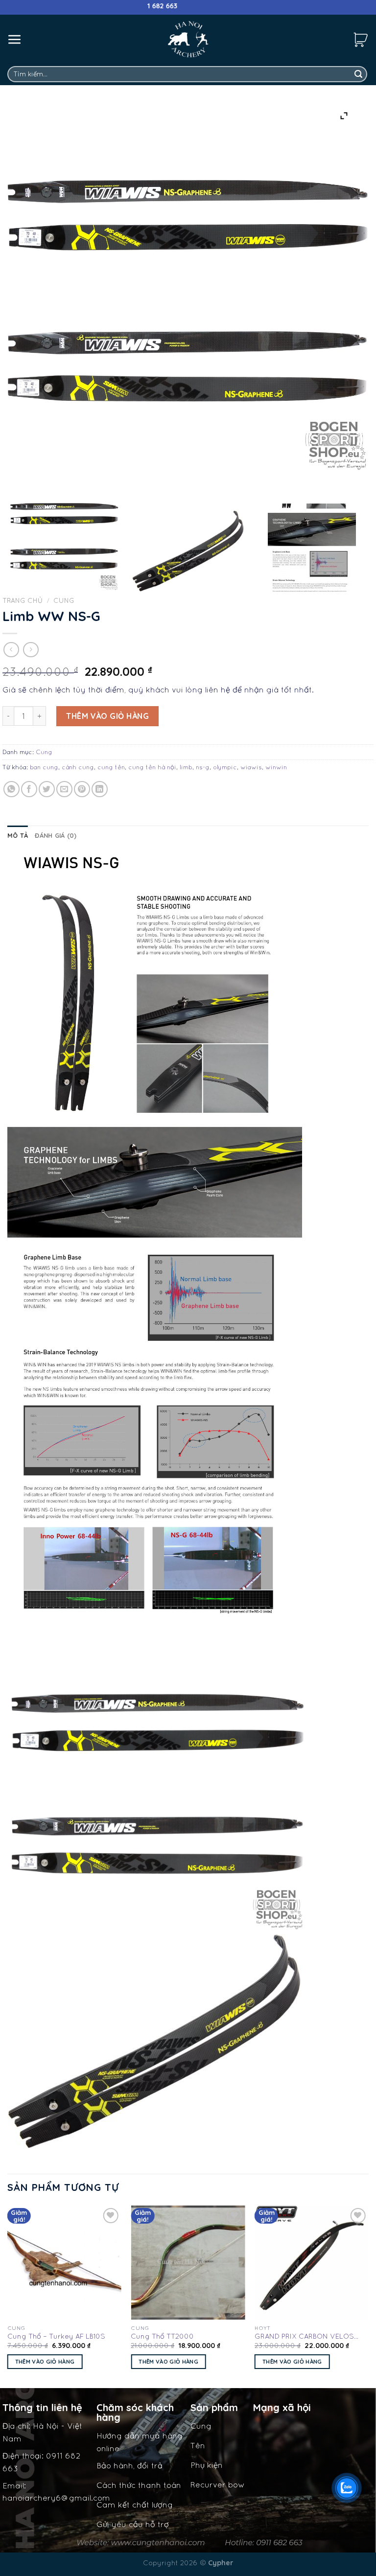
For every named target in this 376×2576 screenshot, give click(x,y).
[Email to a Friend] (64, 789)
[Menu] (15, 39)
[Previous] (8, 2296)
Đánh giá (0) (56, 835)
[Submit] (358, 74)
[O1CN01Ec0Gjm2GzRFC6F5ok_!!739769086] (312, 548)
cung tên (111, 767)
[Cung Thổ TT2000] (188, 2263)
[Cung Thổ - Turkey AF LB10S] (64, 2263)
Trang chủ (23, 600)
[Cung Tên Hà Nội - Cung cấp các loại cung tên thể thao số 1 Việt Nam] (188, 39)
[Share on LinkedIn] (100, 789)
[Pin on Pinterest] (82, 789)
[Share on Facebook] (29, 789)
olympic (225, 767)
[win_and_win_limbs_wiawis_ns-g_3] (64, 536)
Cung (64, 600)
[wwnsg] (188, 551)
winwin (276, 767)
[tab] (18, 835)
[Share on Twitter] (47, 789)
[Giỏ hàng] (361, 39)
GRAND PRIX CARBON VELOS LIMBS (304, 2337)
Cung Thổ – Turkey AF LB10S (56, 2336)
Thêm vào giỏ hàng (107, 716)
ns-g (203, 767)
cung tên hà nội (152, 767)
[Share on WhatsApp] (12, 789)
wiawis (251, 767)
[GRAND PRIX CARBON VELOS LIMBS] (312, 2263)
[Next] (368, 2296)
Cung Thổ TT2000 (162, 2336)
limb (186, 767)
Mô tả (18, 835)
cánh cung (78, 767)
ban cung (44, 767)
